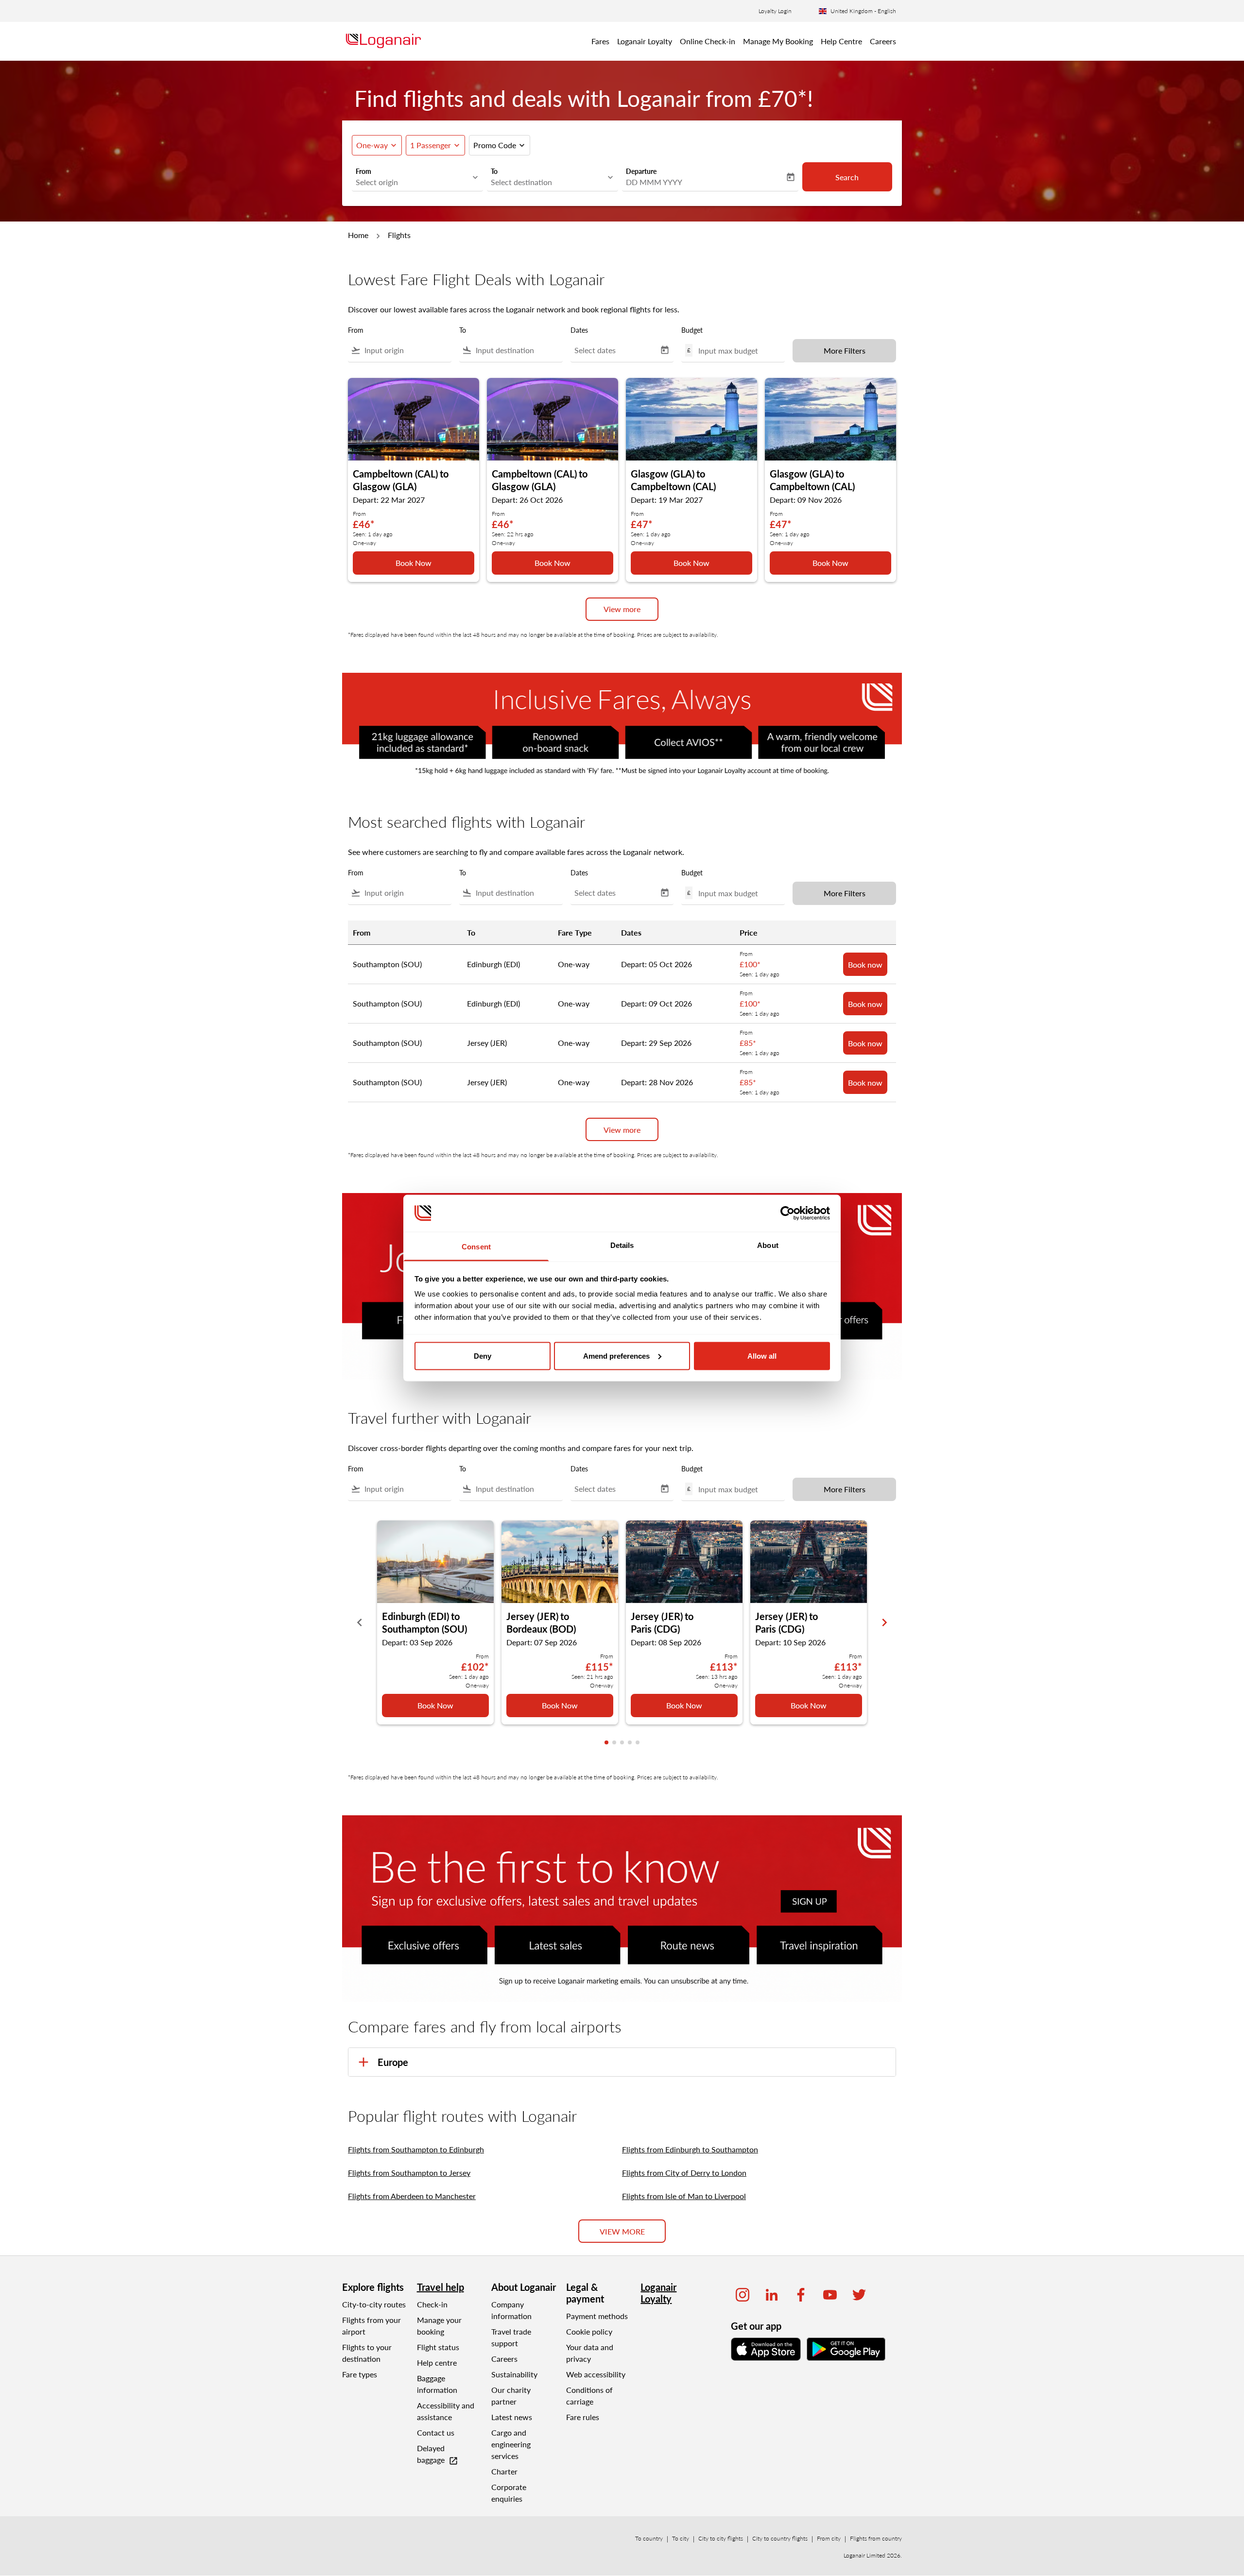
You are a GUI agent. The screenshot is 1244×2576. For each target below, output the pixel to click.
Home (358, 235)
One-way (372, 145)
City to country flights (780, 2538)
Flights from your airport (371, 2326)
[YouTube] (830, 2295)
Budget (692, 330)
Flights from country (876, 2538)
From (363, 171)
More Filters (845, 350)
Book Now (414, 563)
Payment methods (597, 2316)
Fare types (360, 2374)
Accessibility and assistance (446, 2411)
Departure (641, 171)
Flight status (438, 2347)
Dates (579, 330)
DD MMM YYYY (654, 182)
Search (847, 177)
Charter (504, 2471)
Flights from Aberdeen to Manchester (412, 2196)
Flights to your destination (367, 2353)
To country (649, 2538)
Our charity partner (511, 2396)
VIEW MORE (622, 2231)
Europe (393, 2062)
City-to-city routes (374, 2304)
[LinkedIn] (772, 2295)
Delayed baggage (438, 2455)
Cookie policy (589, 2331)
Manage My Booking (778, 41)
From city (829, 2538)
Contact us (436, 2432)
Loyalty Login (775, 11)
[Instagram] (743, 2295)
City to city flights (721, 2538)
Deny (483, 1356)
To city (681, 2538)
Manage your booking (439, 2326)
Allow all (762, 1356)
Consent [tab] (476, 1247)
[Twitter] (859, 2295)
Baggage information (437, 2384)
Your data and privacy (590, 2353)
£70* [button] (783, 98)
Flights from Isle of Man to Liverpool (684, 2196)
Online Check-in (708, 41)
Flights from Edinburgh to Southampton (690, 2149)
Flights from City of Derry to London (684, 2173)
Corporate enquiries (509, 2493)
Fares (600, 41)
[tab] (606, 1742)
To (494, 171)
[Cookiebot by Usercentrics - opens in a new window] (787, 1213)
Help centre (437, 2363)
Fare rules (583, 2417)
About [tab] (768, 1245)
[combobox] (413, 182)
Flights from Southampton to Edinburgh (416, 2149)
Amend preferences (616, 1356)
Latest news (512, 2417)
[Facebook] (801, 2295)
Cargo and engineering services (511, 2444)
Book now (865, 964)
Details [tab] (622, 1245)
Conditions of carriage (589, 2396)
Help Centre (841, 41)
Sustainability (514, 2374)
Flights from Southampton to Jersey (409, 2173)
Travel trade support (511, 2337)
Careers (883, 41)
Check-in (432, 2304)
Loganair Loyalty (645, 41)
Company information (511, 2310)
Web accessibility (596, 2374)
